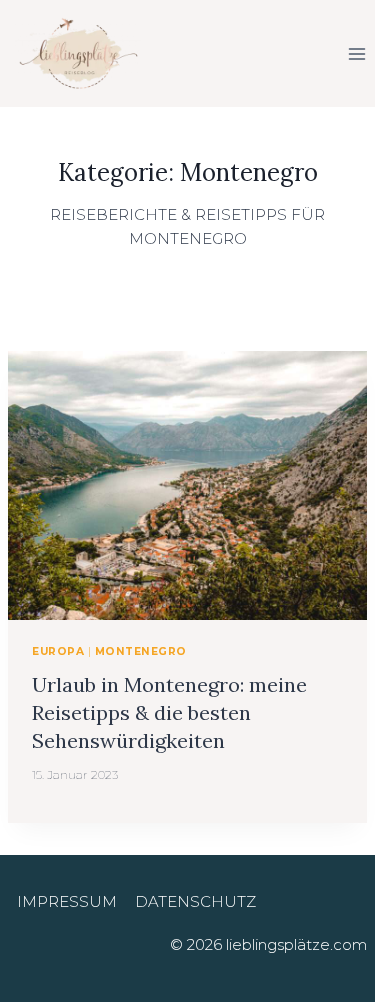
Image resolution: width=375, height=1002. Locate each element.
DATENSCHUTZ (195, 901)
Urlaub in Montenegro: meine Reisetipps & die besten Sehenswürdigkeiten (169, 712)
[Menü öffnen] (356, 53)
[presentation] (187, 485)
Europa (58, 651)
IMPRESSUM (67, 901)
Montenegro (141, 651)
